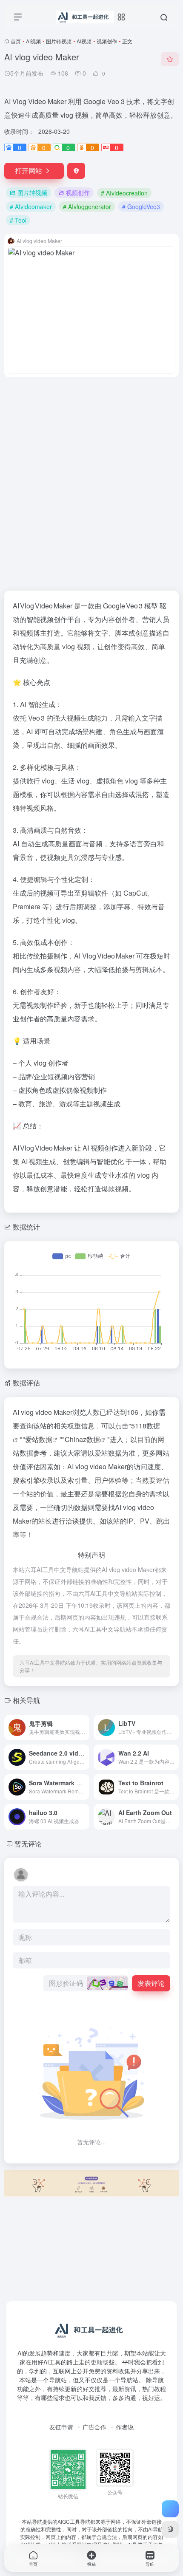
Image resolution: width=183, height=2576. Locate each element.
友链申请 (61, 2427)
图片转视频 (59, 41)
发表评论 (151, 1983)
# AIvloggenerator (87, 206)
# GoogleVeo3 (141, 206)
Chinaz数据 (82, 1439)
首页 (16, 41)
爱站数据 (39, 1439)
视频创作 (107, 41)
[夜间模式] (170, 2529)
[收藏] (170, 59)
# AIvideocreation (124, 193)
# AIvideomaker (31, 206)
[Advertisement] (91, 479)
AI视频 (33, 41)
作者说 (125, 2427)
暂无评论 (28, 1844)
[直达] (82, 1722)
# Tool (18, 220)
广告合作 (94, 2427)
